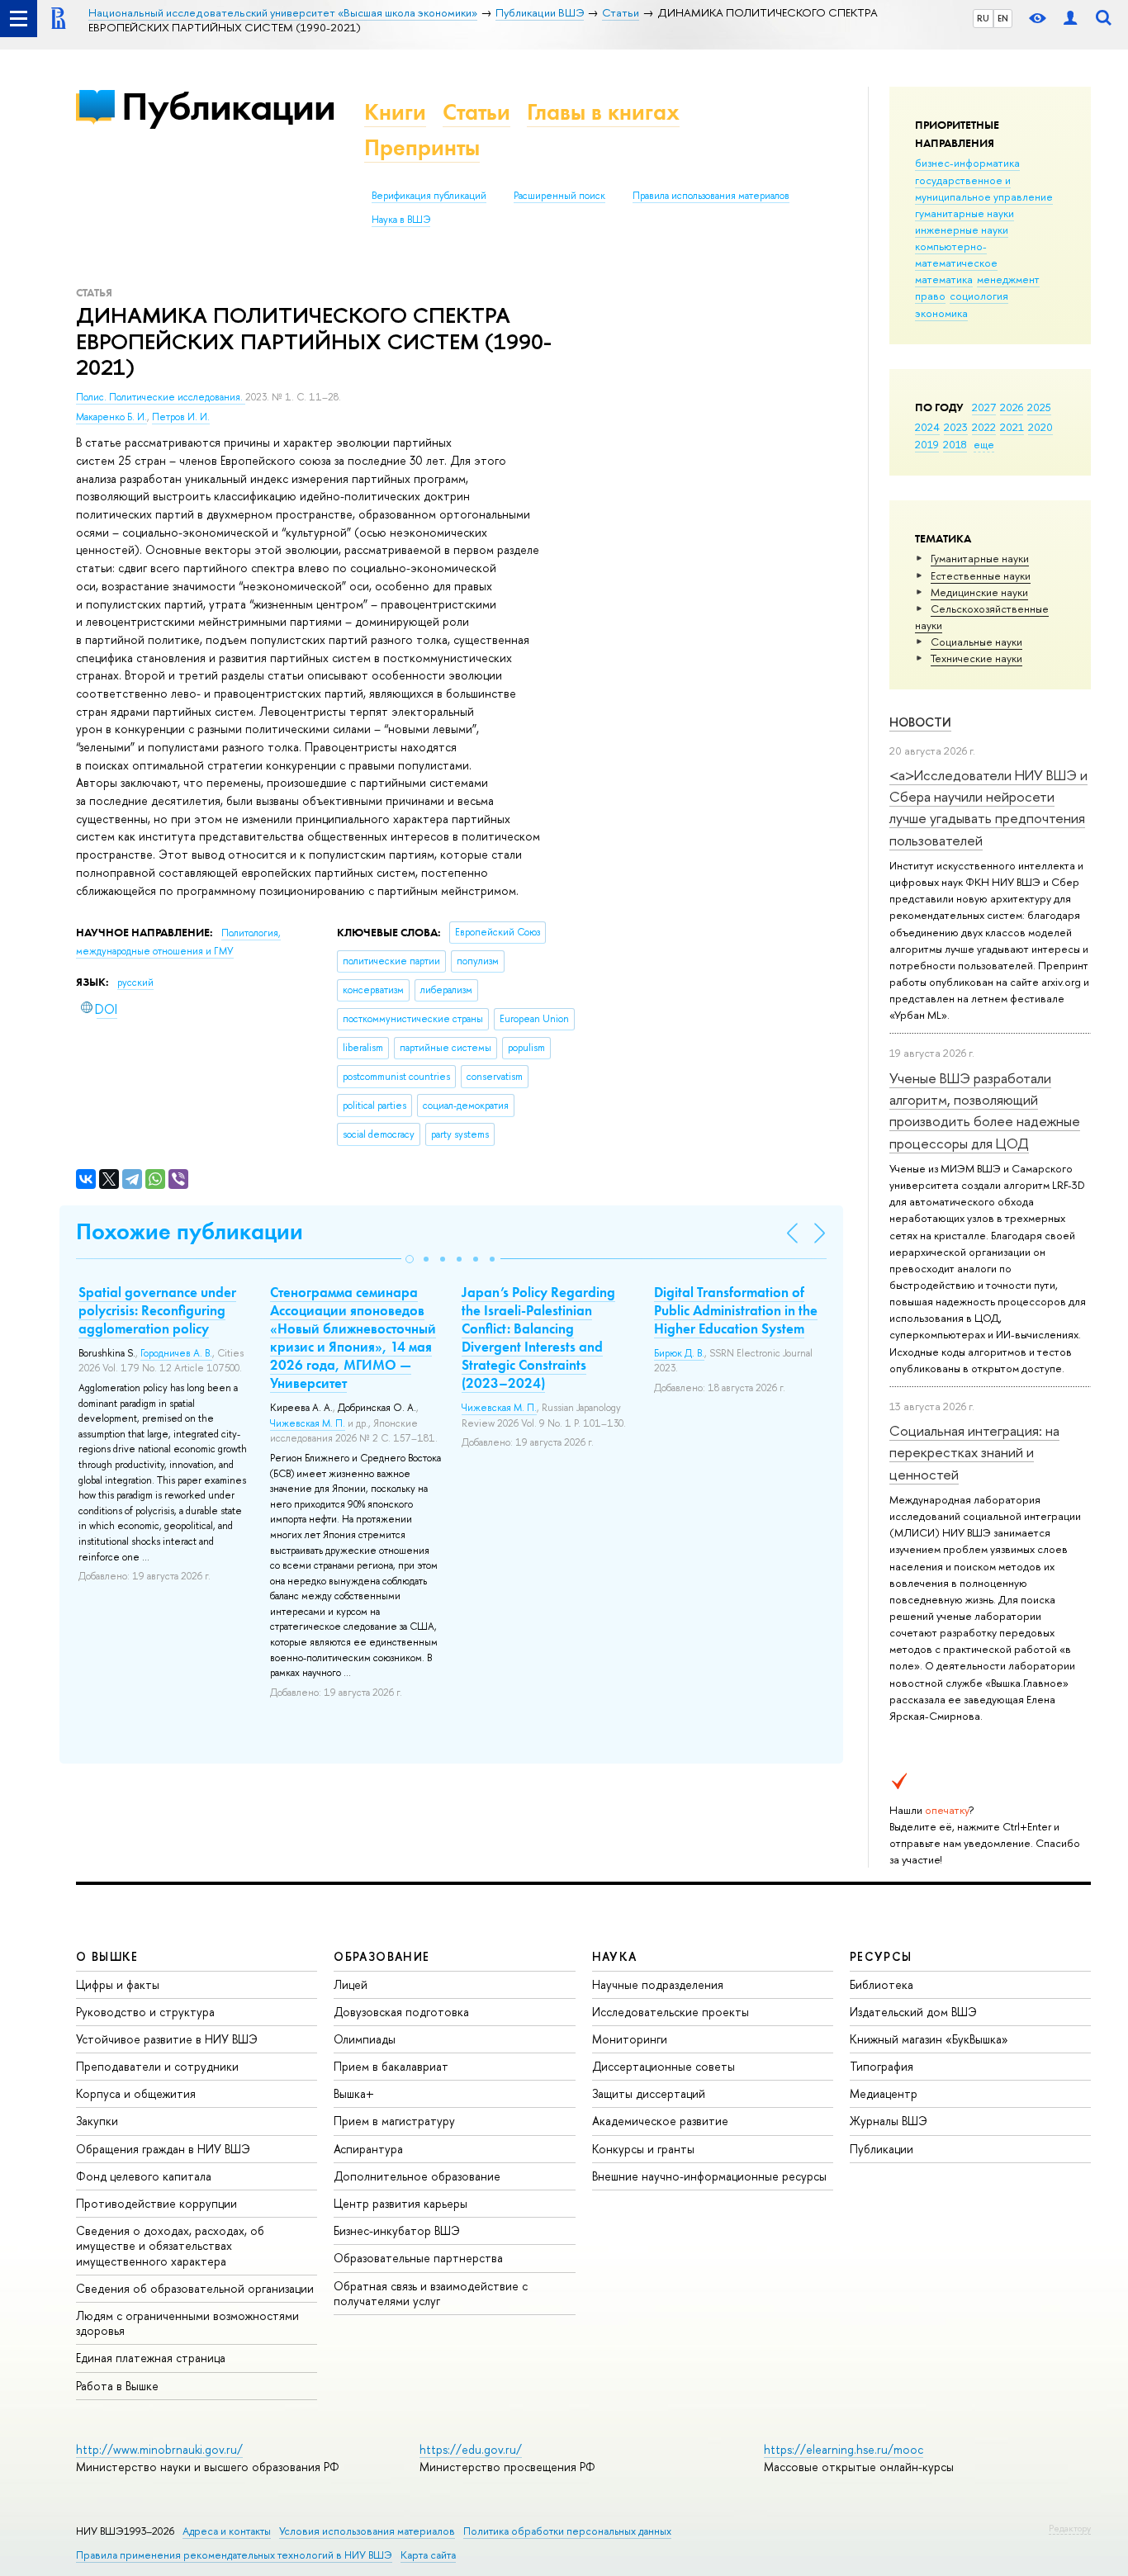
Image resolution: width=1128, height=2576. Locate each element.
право (930, 296)
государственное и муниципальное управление (984, 188)
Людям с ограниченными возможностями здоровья (187, 2323)
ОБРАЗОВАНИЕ (382, 1956)
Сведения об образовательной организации (195, 2288)
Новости (920, 722)
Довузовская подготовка (401, 2012)
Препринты (422, 147)
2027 (984, 407)
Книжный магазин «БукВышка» (929, 2039)
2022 (984, 427)
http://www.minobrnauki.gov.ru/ (159, 2449)
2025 (1039, 407)
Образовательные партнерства (418, 2258)
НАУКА (615, 1956)
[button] (410, 1259)
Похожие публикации (190, 1231)
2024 (927, 427)
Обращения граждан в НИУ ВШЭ (163, 2149)
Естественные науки (981, 575)
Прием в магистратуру (394, 2121)
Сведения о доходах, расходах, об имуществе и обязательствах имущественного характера (170, 2245)
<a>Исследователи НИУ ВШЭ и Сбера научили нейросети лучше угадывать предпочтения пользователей (988, 807)
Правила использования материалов (711, 196)
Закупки (97, 2121)
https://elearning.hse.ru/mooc (844, 2449)
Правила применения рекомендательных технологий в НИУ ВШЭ (234, 2555)
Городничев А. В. (176, 1353)
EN (1003, 18)
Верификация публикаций (429, 196)
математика (944, 279)
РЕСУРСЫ (881, 1956)
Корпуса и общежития (136, 2093)
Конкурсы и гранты (643, 2149)
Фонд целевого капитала (144, 2176)
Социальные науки (976, 642)
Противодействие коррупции (156, 2203)
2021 (1012, 427)
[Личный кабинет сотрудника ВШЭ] (1070, 19)
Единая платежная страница (151, 2358)
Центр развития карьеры (400, 2203)
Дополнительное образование (417, 2176)
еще (984, 444)
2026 (1012, 407)
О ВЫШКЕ (107, 1956)
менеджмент (1008, 279)
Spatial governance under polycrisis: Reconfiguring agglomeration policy (157, 1310)
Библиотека (882, 1984)
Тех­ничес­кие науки (976, 658)
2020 (1040, 427)
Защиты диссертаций (649, 2093)
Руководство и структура (145, 2012)
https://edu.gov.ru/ (471, 2449)
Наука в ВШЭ (401, 220)
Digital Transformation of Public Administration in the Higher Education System (736, 1310)
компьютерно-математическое (956, 254)
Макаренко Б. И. (111, 417)
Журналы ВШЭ (889, 2121)
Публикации (228, 106)
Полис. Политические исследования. (161, 397)
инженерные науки (962, 230)
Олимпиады (365, 2039)
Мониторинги (630, 2039)
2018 (955, 444)
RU (983, 18)
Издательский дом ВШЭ (913, 2012)
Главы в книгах (603, 112)
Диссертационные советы (664, 2066)
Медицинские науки (979, 592)
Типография (882, 2066)
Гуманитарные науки (980, 558)
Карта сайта (428, 2555)
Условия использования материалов (367, 2531)
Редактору (1070, 2528)
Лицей (351, 1984)
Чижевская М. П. (308, 1423)
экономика (941, 313)
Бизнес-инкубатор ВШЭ (397, 2230)
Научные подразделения (658, 1984)
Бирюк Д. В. (679, 1353)
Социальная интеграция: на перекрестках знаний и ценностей (974, 1452)
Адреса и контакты (227, 2531)
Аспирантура (368, 2149)
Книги (395, 112)
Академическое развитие (660, 2121)
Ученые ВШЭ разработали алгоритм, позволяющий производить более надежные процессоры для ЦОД (985, 1110)
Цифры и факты (118, 1984)
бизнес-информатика (967, 163)
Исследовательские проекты (671, 2012)
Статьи (476, 112)
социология (979, 296)
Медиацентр (884, 2093)
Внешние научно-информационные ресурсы (709, 2176)
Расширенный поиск (559, 196)
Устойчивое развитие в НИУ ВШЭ (167, 2039)
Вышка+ (354, 2093)
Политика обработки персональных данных (567, 2531)
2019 (927, 444)
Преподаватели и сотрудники (157, 2066)
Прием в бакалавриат (391, 2066)
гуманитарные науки (964, 213)
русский (135, 983)
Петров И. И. (181, 417)
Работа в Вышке (117, 2386)
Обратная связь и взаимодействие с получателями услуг (431, 2293)
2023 (956, 427)
